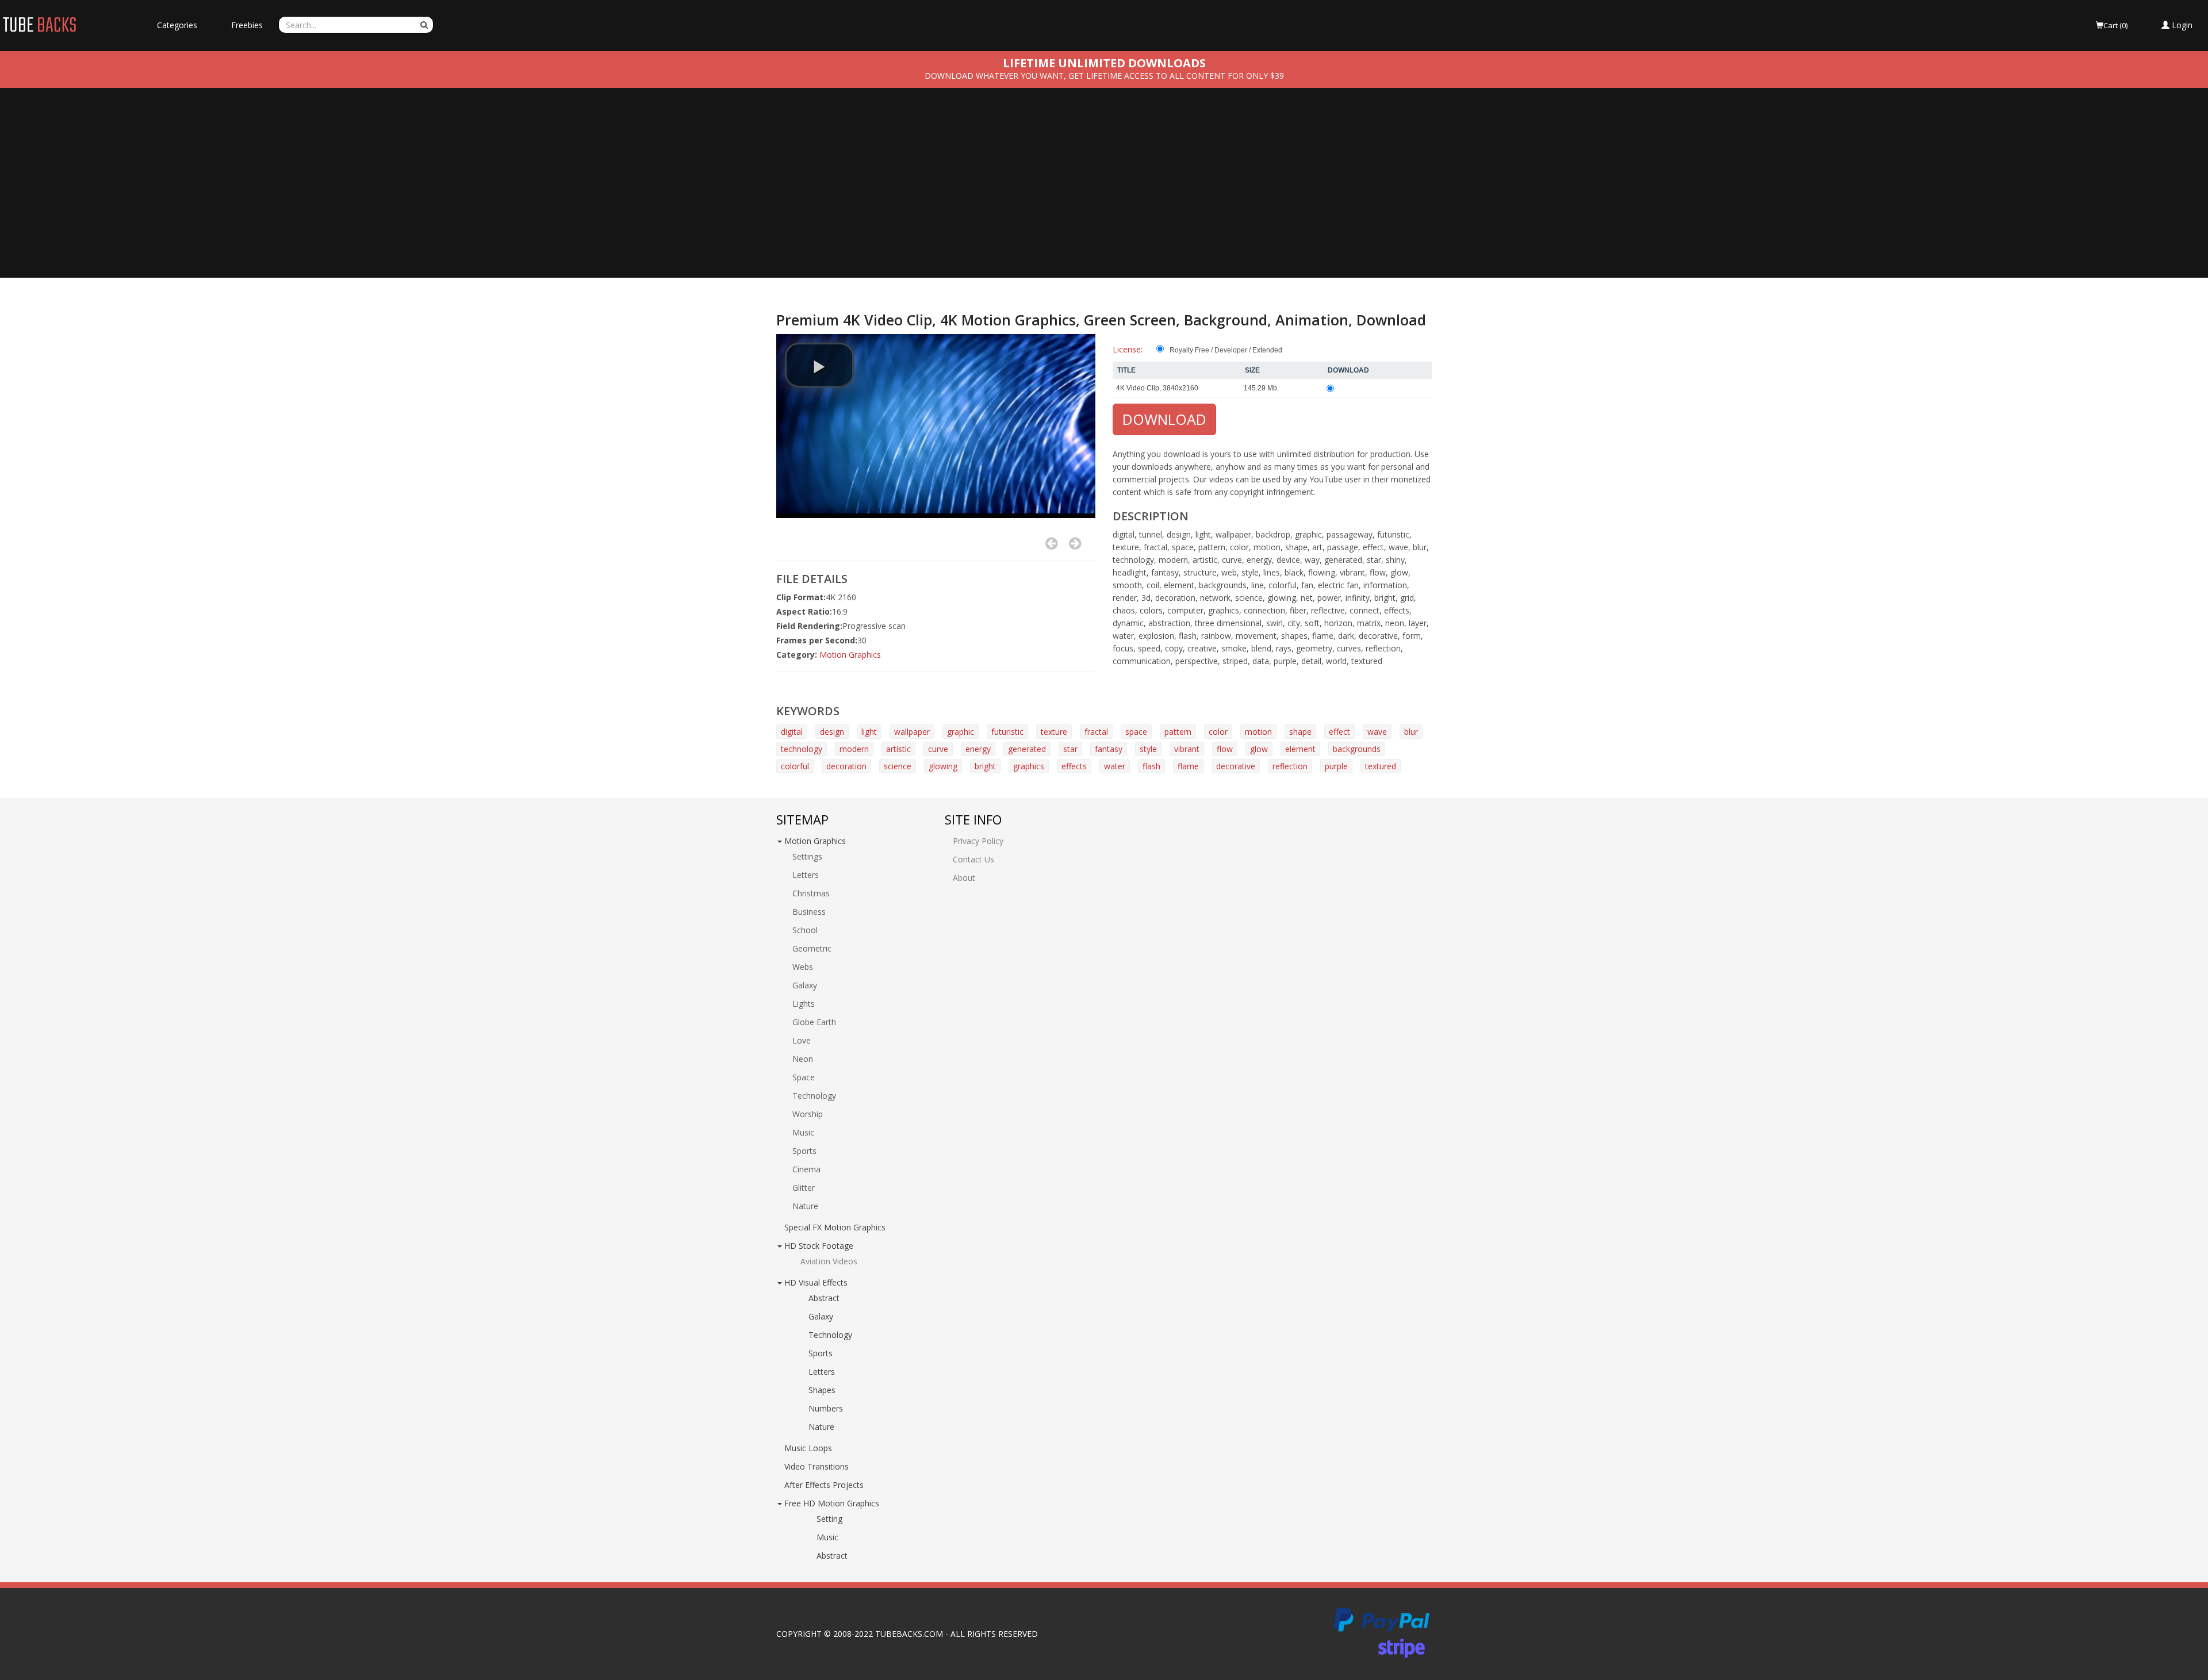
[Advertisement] (1104, 191)
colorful (795, 766)
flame (1188, 766)
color (1218, 732)
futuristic (1007, 732)
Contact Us (973, 859)
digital (792, 732)
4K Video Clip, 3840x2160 (1157, 388)
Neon (803, 1059)
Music (803, 1132)
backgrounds (1357, 749)
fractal (1096, 732)
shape (1300, 732)
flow (1225, 749)
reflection (1290, 766)
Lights (804, 1004)
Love (802, 1040)
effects (1074, 766)
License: (1128, 349)
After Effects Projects (824, 1485)
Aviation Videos (829, 1261)
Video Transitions (816, 1466)
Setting (829, 1519)
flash (1151, 766)
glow (1259, 749)
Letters (806, 875)
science (898, 766)
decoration (846, 766)
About (964, 878)
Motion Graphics (850, 655)
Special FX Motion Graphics (835, 1227)
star (1070, 749)
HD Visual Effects (816, 1282)
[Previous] (1051, 543)
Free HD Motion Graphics (832, 1503)
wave (1377, 732)
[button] (2177, 25)
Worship (808, 1114)
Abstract (824, 1298)
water (1115, 766)
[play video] (819, 365)
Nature (805, 1206)
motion (1258, 732)
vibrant (1187, 749)
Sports (804, 1151)
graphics (1029, 766)
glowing (943, 766)
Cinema (806, 1169)
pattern (1178, 732)
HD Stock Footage (819, 1246)
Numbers (826, 1408)
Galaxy (805, 985)
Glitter (804, 1188)
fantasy (1109, 749)
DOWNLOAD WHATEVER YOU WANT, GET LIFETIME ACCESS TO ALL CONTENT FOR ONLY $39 (1104, 76)
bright (985, 766)
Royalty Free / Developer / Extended (1226, 350)
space (1136, 732)
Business (809, 912)
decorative (1236, 766)
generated (1027, 749)
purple (1336, 766)
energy (978, 749)
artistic (898, 749)
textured (1381, 766)
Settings (807, 856)
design (832, 732)
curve (938, 749)
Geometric (812, 948)
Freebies (247, 25)
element (1300, 749)
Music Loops (808, 1448)
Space (804, 1077)
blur (1411, 732)
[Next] (1075, 543)
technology (802, 749)
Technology (814, 1096)
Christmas (811, 893)
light (869, 732)
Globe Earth (814, 1022)
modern (854, 749)
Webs (803, 967)
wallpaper (912, 732)
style (1148, 749)
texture (1054, 732)
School (805, 930)
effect (1339, 732)
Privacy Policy (978, 841)
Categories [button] (177, 25)
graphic (961, 732)
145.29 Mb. (1261, 388)
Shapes (822, 1390)
